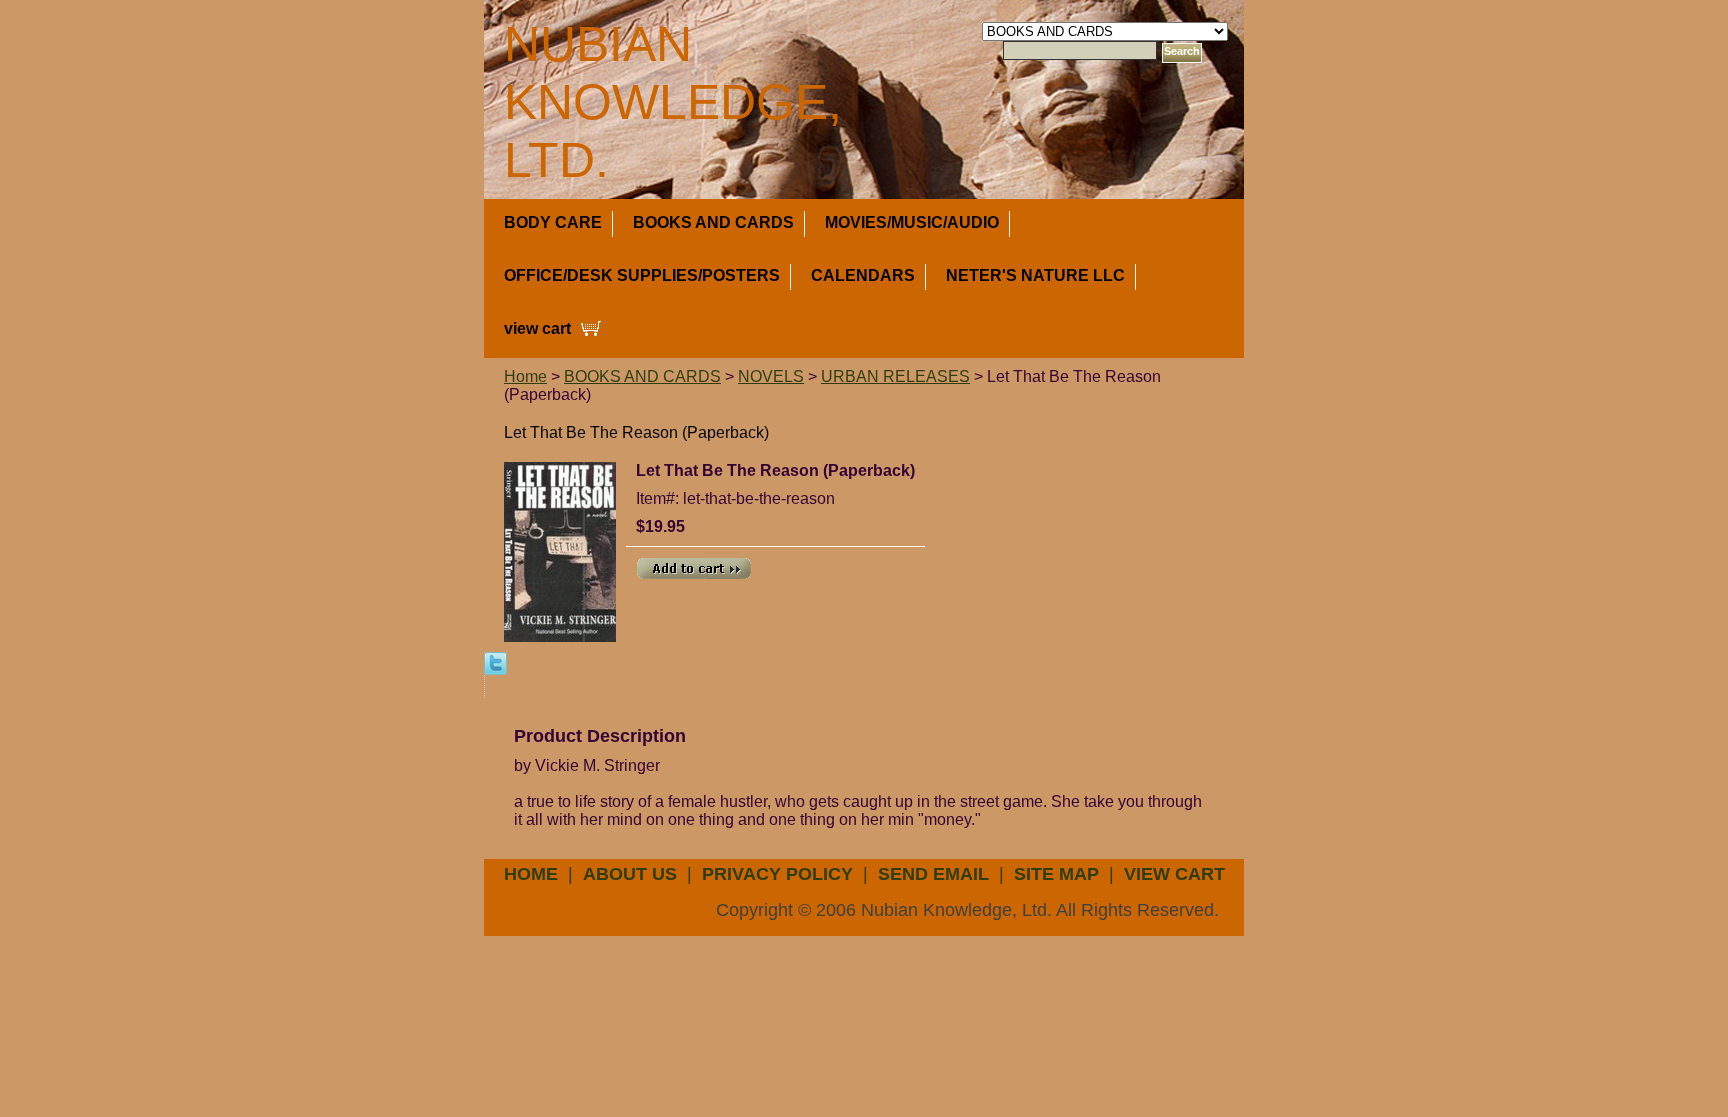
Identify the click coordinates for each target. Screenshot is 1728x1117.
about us (630, 874)
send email (933, 874)
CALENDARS (863, 275)
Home (525, 376)
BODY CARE (553, 222)
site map (1056, 874)
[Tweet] (495, 662)
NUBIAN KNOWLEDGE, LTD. (673, 102)
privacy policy (777, 874)
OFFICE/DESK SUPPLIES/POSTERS (642, 275)
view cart (537, 328)
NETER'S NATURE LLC (1035, 275)
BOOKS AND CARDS (713, 222)
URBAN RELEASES (895, 376)
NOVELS (771, 376)
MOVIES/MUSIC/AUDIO (912, 222)
